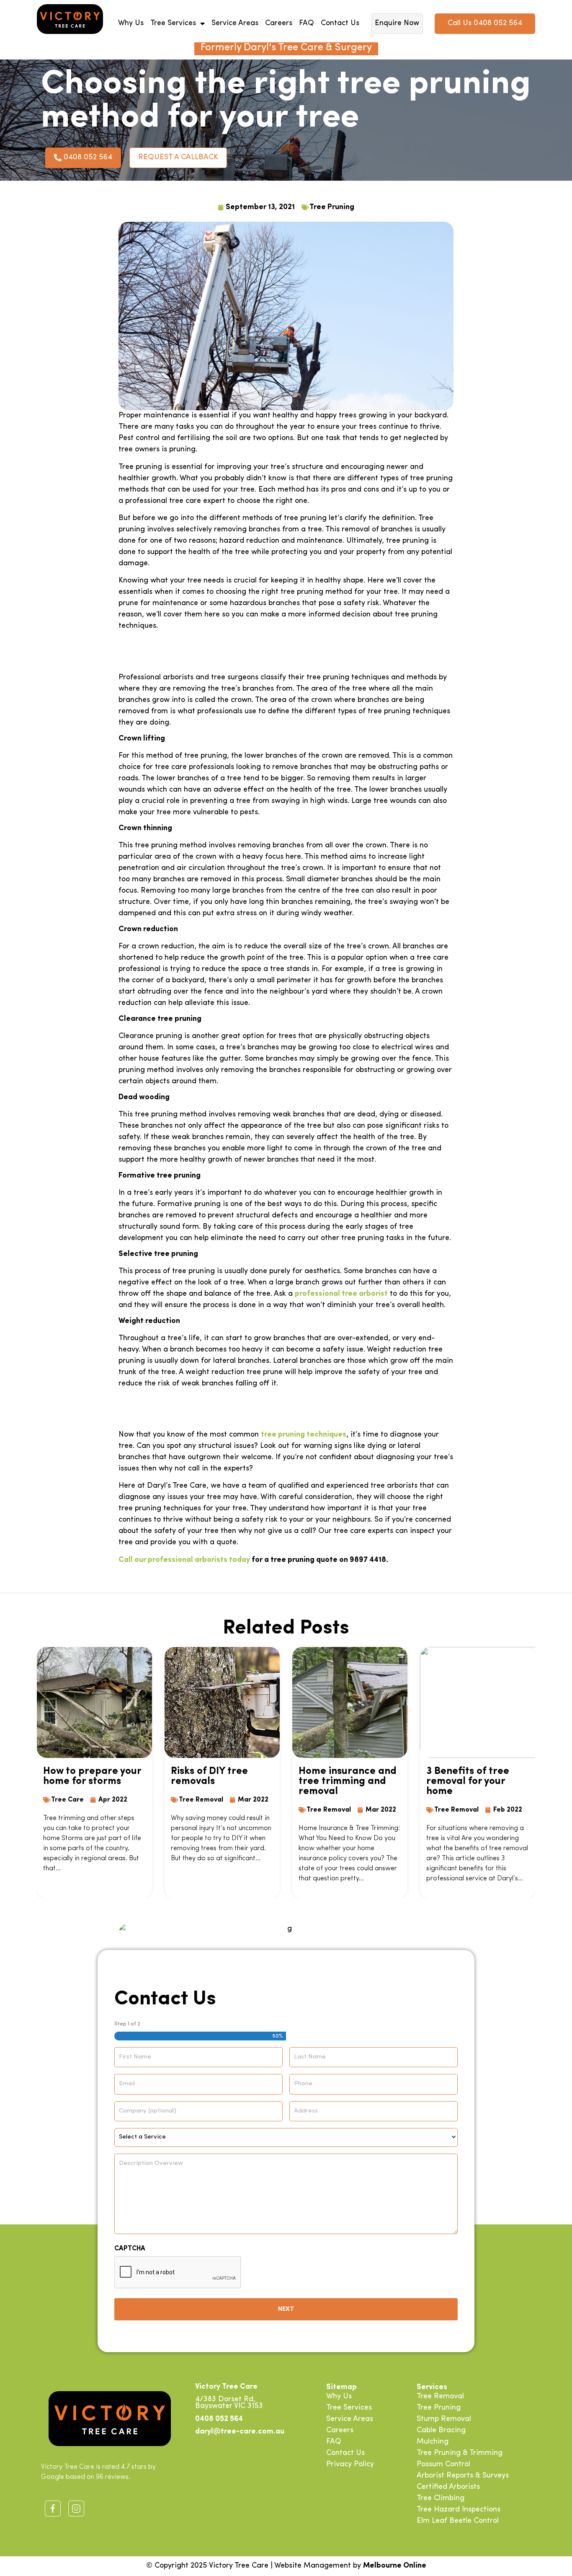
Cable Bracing (441, 2431)
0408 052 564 (219, 2419)
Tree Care (67, 1800)
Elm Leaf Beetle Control (458, 2521)
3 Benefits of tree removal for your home (468, 1781)
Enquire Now (397, 23)
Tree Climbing (441, 2498)
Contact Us (340, 23)
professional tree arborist (341, 1294)
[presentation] (178, 2273)
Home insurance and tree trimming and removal (348, 1781)
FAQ (307, 23)
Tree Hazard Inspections (459, 2510)
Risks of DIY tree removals (209, 1776)
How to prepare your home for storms (92, 1776)
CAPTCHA (130, 2249)
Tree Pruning (332, 207)
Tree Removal (201, 1800)
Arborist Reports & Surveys (463, 2476)
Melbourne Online (395, 2566)
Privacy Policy (350, 2465)
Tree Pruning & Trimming (460, 2453)
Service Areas (235, 23)
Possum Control (443, 2465)
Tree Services (173, 23)
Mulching (433, 2442)
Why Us (131, 23)
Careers (279, 23)
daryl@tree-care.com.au (240, 2432)
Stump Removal (444, 2419)
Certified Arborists (448, 2487)
